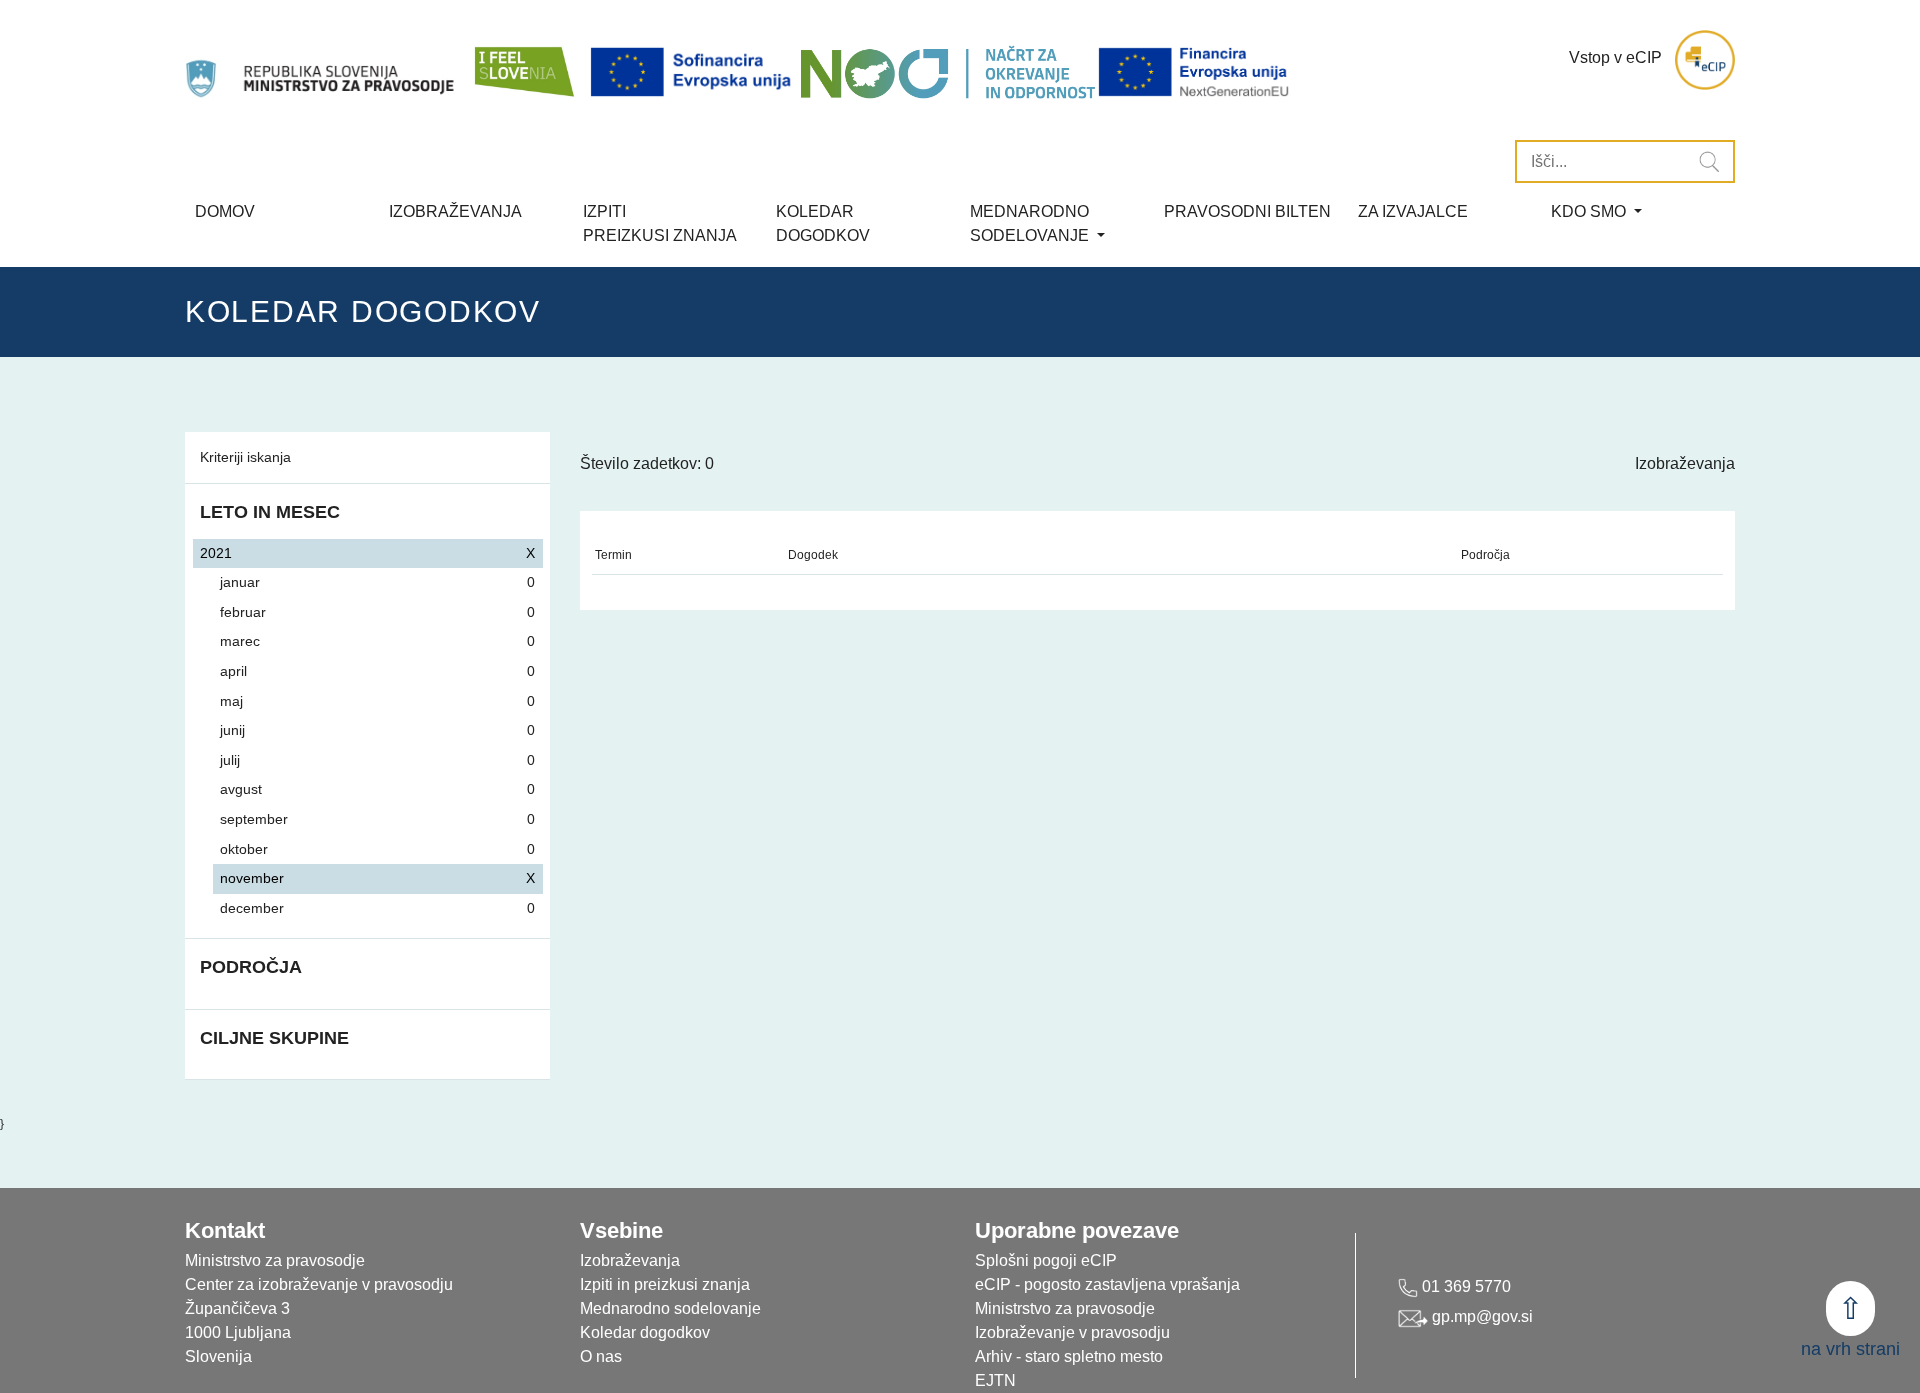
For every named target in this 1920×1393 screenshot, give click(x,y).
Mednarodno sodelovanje (670, 1308)
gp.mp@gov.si (1480, 1316)
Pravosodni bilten (1247, 211)
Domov (225, 211)
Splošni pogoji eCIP (1046, 1260)
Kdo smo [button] (1590, 211)
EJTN (995, 1380)
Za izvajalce (1413, 211)
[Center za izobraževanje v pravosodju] (322, 60)
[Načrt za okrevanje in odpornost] (947, 72)
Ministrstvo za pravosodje (1065, 1308)
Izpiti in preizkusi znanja (665, 1284)
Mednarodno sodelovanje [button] (1031, 223)
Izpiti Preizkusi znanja (660, 223)
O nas (601, 1356)
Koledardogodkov (823, 223)
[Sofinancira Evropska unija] (694, 72)
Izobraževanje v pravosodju (1072, 1332)
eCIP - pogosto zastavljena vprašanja (1107, 1284)
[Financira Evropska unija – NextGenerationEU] (1195, 72)
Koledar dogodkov (645, 1332)
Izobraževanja (455, 211)
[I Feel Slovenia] (523, 60)
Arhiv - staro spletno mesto (1069, 1356)
